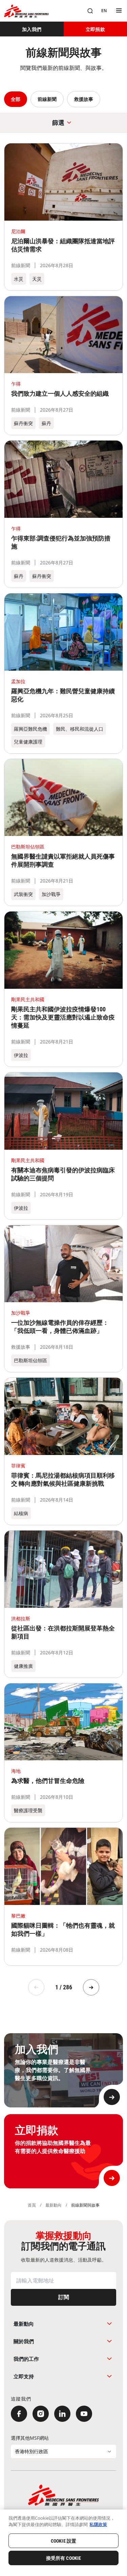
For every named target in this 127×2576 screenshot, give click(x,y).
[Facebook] (19, 2414)
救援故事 (84, 99)
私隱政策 (98, 2524)
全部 (16, 99)
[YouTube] (84, 2414)
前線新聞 (47, 99)
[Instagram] (41, 2414)
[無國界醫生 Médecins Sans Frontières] (26, 11)
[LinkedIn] (62, 2414)
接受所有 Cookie (64, 2558)
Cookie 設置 (63, 2541)
